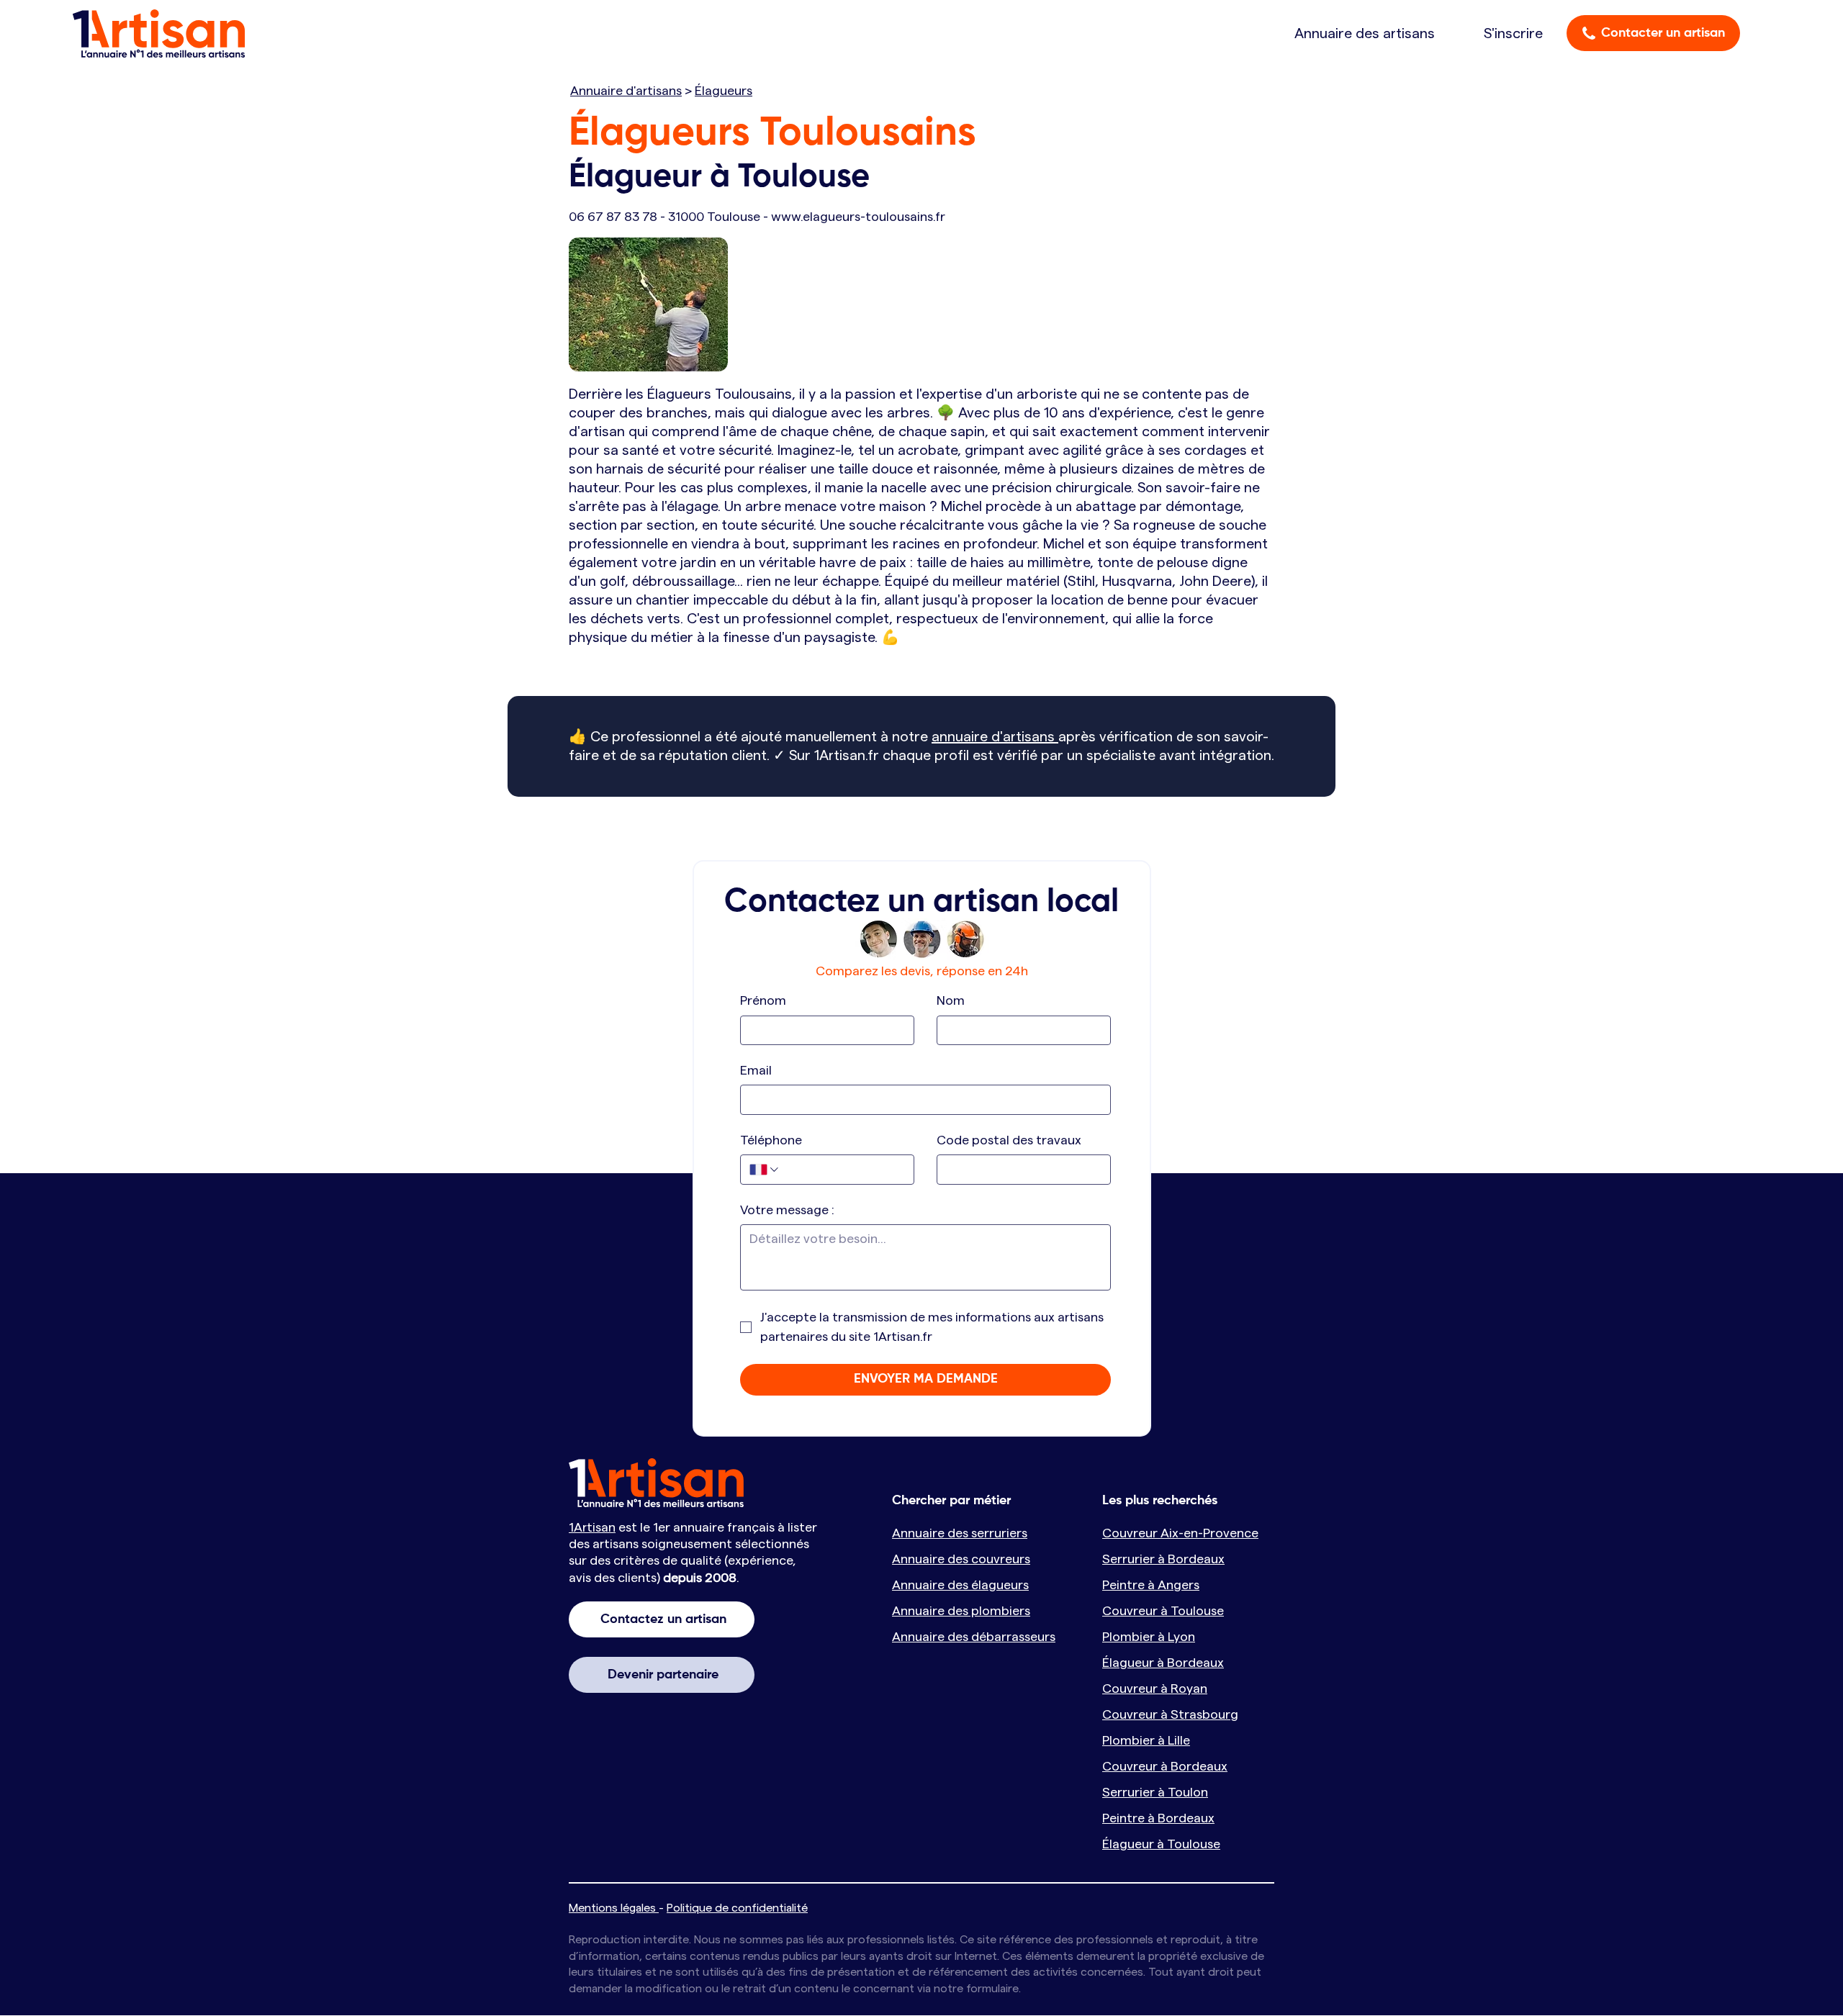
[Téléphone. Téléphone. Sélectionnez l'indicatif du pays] (765, 1170)
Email (756, 1070)
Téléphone (771, 1140)
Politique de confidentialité (737, 1908)
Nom (951, 1000)
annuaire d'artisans (995, 737)
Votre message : (787, 1210)
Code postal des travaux (1009, 1140)
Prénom (763, 1000)
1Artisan (592, 1527)
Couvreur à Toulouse (1163, 1611)
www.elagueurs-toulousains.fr (858, 217)
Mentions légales (614, 1908)
